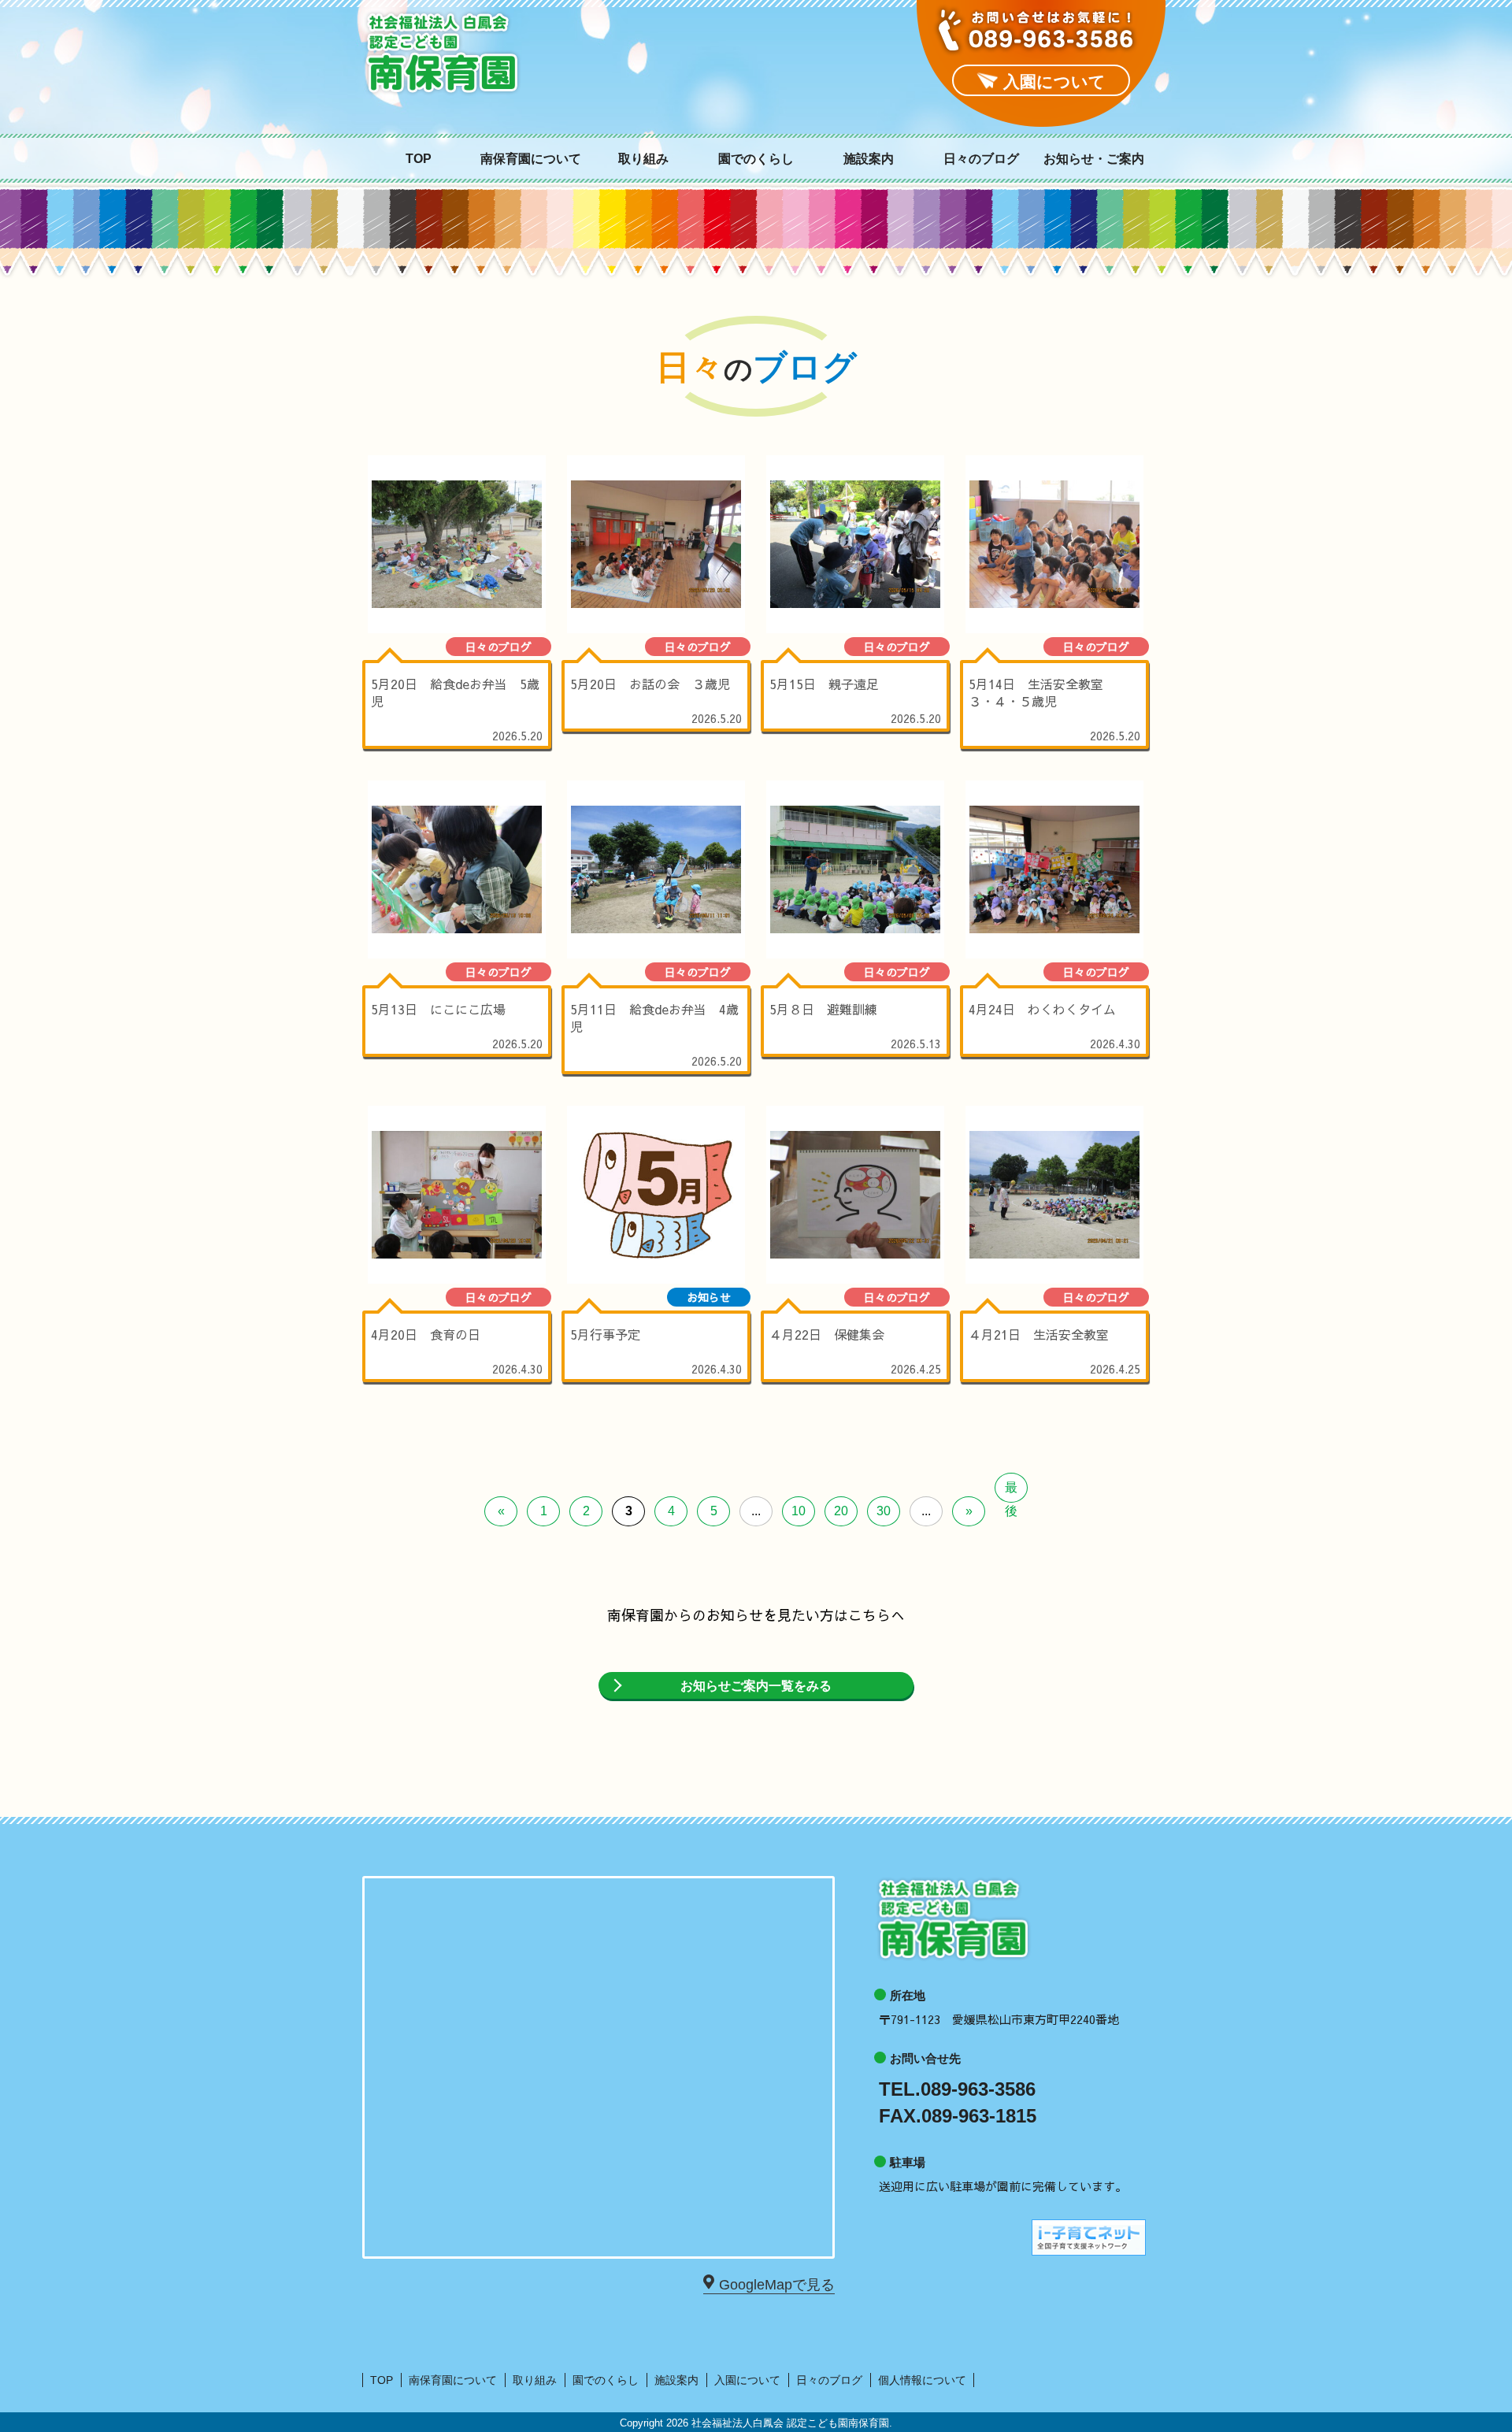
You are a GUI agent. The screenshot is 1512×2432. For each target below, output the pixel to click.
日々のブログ (981, 159)
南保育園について (531, 159)
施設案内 (869, 159)
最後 (1011, 1492)
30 (884, 1511)
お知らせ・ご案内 (1094, 159)
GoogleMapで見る (777, 2285)
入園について (747, 2380)
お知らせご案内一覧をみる (756, 1686)
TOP (419, 159)
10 (799, 1511)
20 (841, 1511)
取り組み (643, 159)
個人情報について (922, 2380)
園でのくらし (756, 159)
